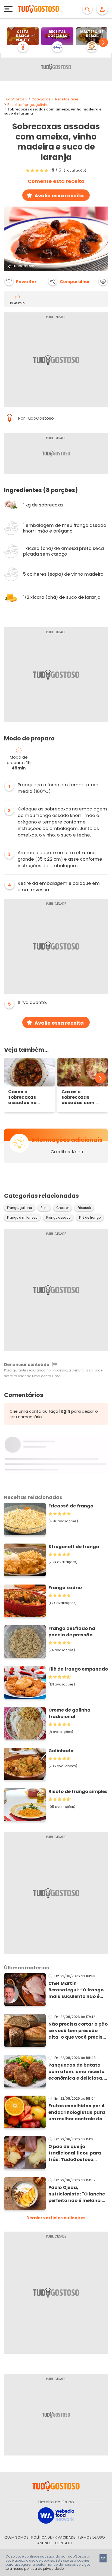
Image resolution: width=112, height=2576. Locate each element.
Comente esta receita (56, 181)
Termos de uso (91, 2537)
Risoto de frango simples (78, 1791)
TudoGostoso (15, 99)
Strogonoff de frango (74, 1547)
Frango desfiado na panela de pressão (72, 1632)
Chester (63, 1208)
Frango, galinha (20, 1208)
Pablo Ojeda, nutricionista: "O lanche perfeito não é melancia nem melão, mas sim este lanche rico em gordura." (77, 2194)
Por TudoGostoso (36, 418)
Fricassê (84, 1208)
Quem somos (16, 2537)
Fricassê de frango (71, 1506)
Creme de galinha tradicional (69, 1713)
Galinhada (61, 1751)
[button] (103, 42)
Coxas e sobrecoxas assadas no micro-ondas (24, 1097)
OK (103, 2558)
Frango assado (58, 1218)
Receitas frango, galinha (28, 105)
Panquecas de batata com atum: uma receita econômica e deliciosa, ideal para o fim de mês (77, 2072)
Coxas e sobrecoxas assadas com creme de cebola (81, 1097)
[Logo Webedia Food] (56, 2515)
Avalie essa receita (59, 196)
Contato (64, 2543)
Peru (44, 1208)
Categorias (41, 99)
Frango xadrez (66, 1588)
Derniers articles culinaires (56, 2218)
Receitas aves (67, 99)
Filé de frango (90, 1218)
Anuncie (45, 2543)
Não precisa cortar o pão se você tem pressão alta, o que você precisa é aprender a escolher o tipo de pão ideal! (78, 2031)
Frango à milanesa (22, 1218)
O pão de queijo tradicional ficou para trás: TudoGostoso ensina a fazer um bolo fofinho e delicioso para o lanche (77, 2153)
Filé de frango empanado (78, 1669)
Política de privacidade (53, 2537)
